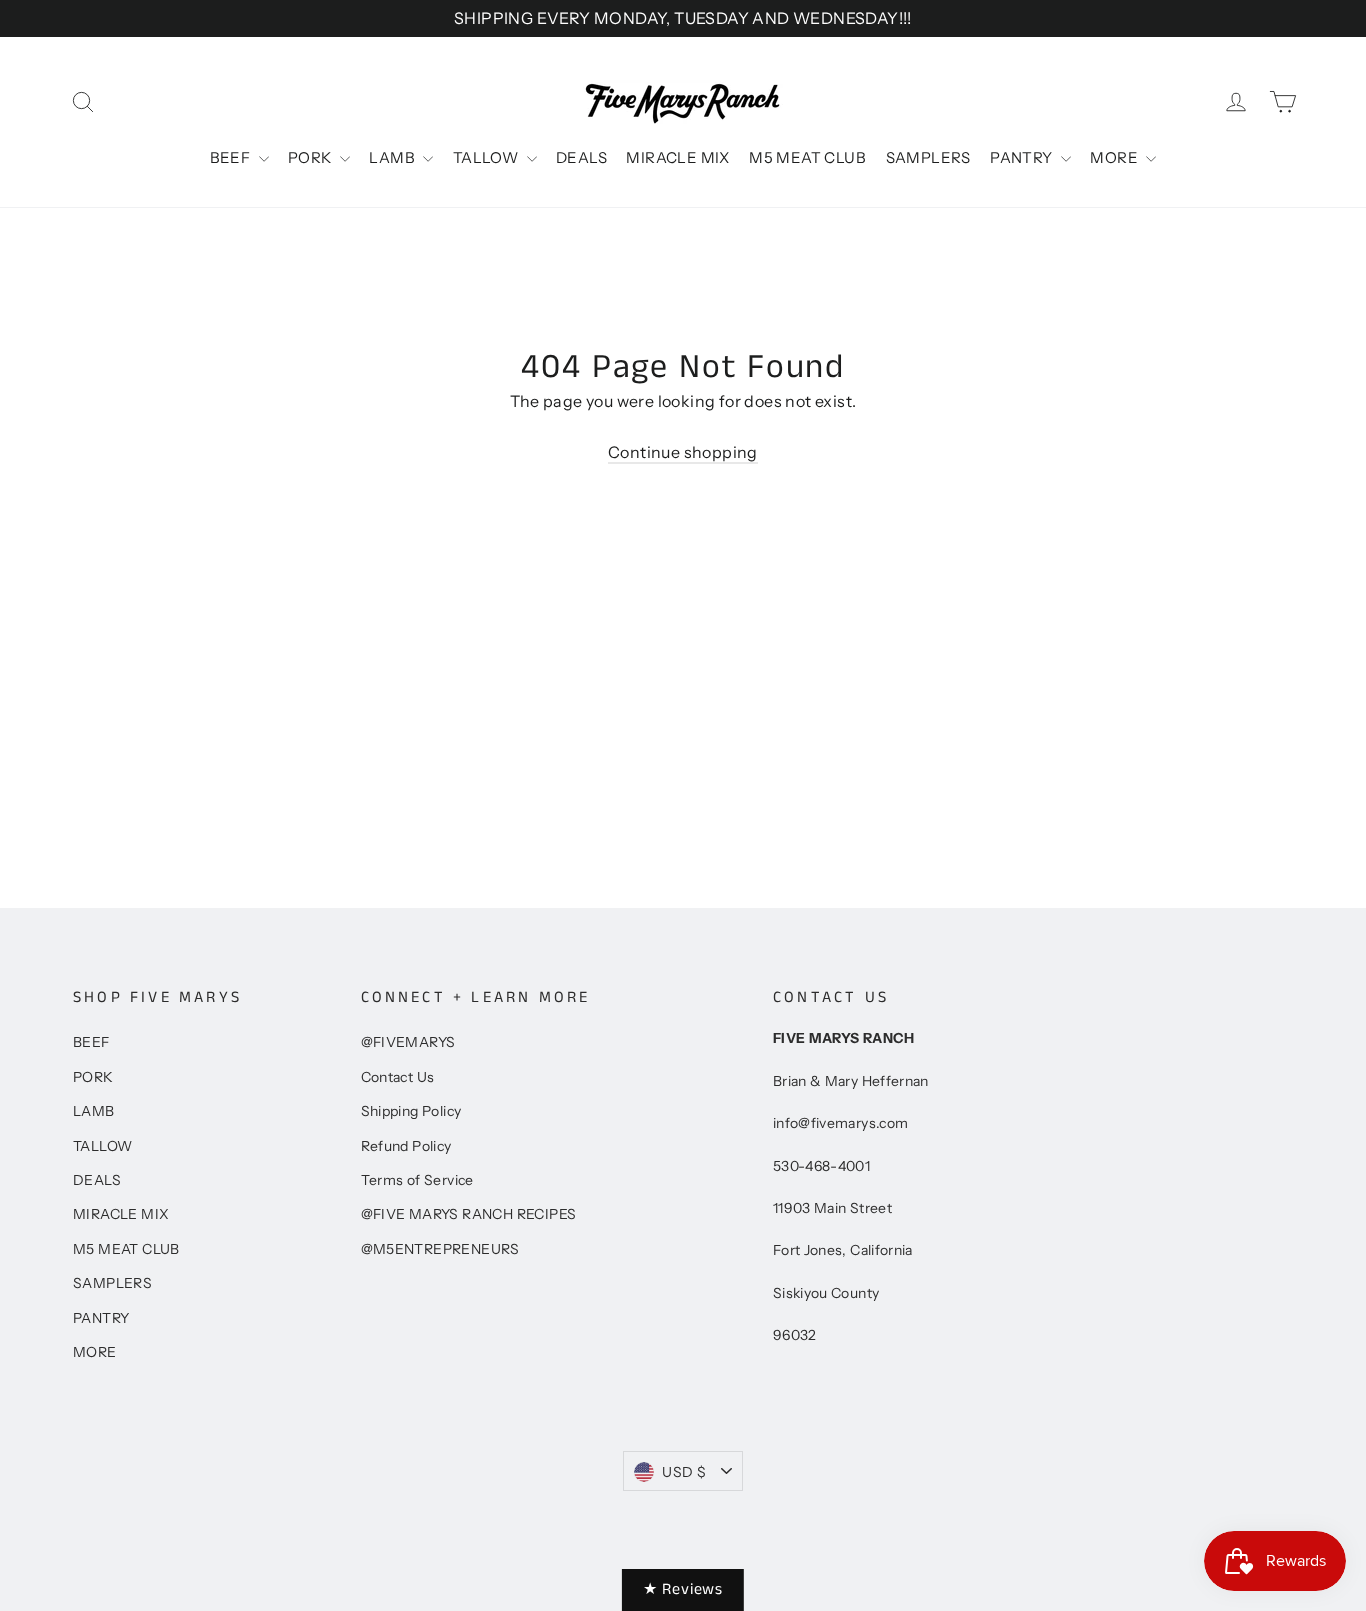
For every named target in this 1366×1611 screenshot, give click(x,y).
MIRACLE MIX (677, 157)
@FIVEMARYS (408, 1042)
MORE (1115, 157)
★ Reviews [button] (683, 1589)
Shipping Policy (411, 1111)
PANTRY (1023, 157)
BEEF (232, 157)
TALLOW (487, 157)
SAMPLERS (928, 157)
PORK (311, 157)
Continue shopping (683, 452)
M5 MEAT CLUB (807, 157)
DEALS (581, 157)
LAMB (393, 157)
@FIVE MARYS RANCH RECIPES (469, 1214)
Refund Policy (406, 1146)
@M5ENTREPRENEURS (440, 1249)
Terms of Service (417, 1180)
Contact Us (398, 1077)
